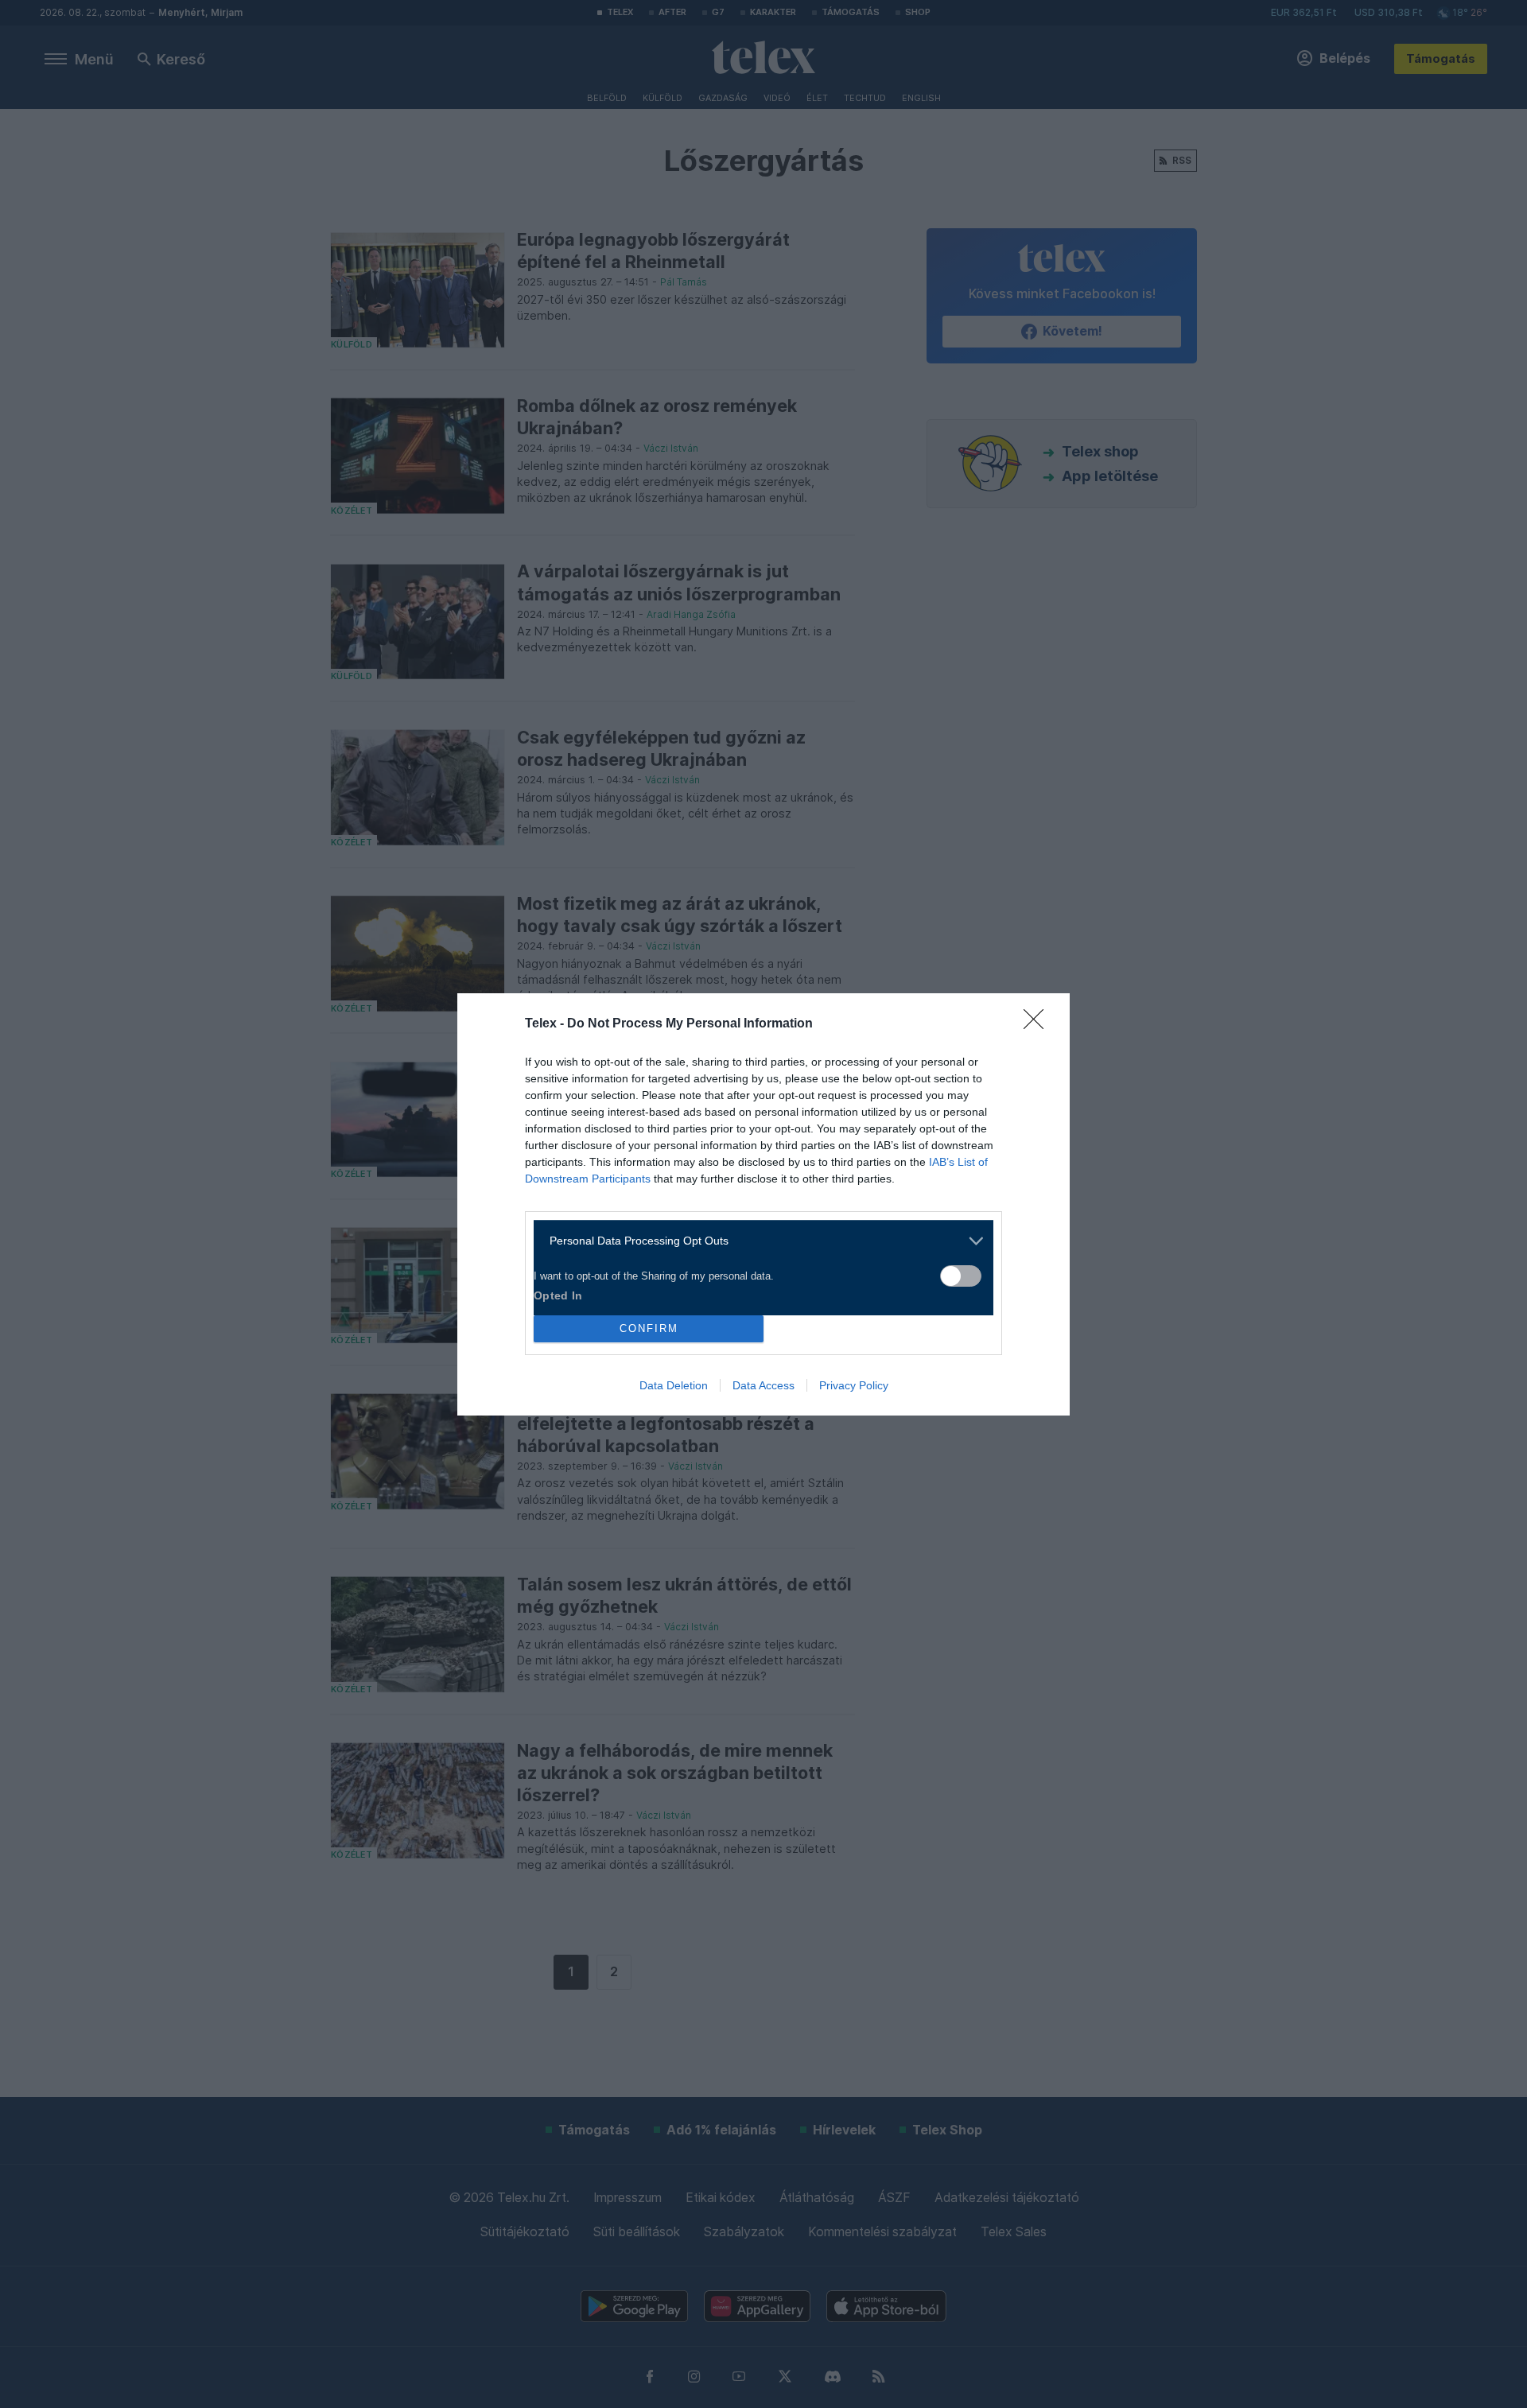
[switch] (961, 1276)
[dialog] (763, 1204)
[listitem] (758, 1241)
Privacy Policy (854, 1385)
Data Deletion (674, 1385)
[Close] (1039, 1024)
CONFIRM (649, 1328)
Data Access (763, 1385)
